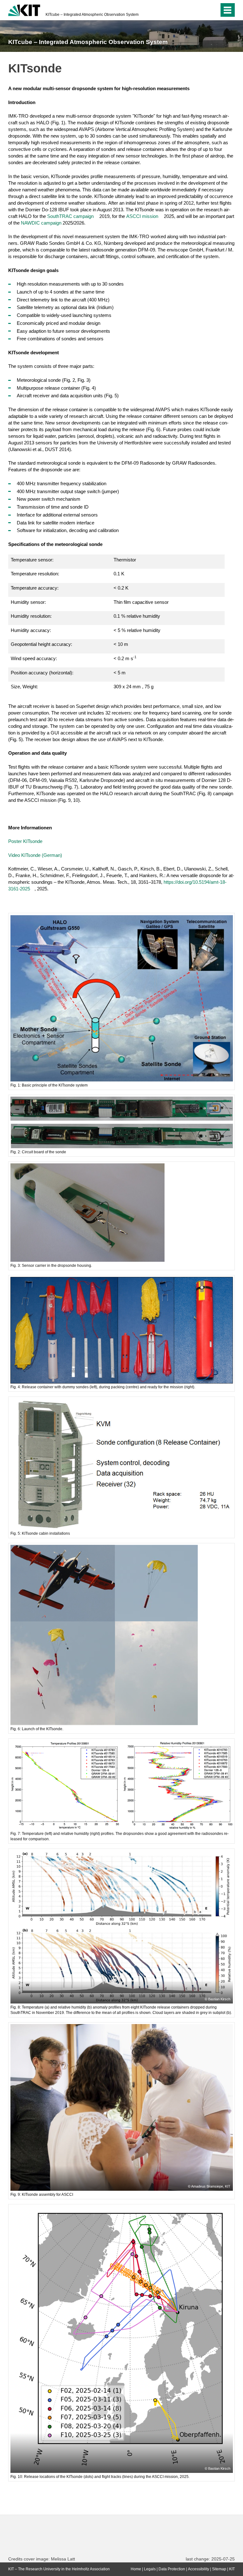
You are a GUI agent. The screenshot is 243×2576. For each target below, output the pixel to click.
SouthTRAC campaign (70, 216)
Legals (150, 2569)
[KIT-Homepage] (24, 9)
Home (136, 2569)
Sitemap (219, 2569)
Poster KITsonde (25, 841)
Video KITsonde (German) (35, 855)
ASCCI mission (142, 216)
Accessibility (199, 2569)
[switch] (202, 10)
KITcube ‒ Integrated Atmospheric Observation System (92, 15)
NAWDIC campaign (41, 223)
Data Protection (172, 2569)
